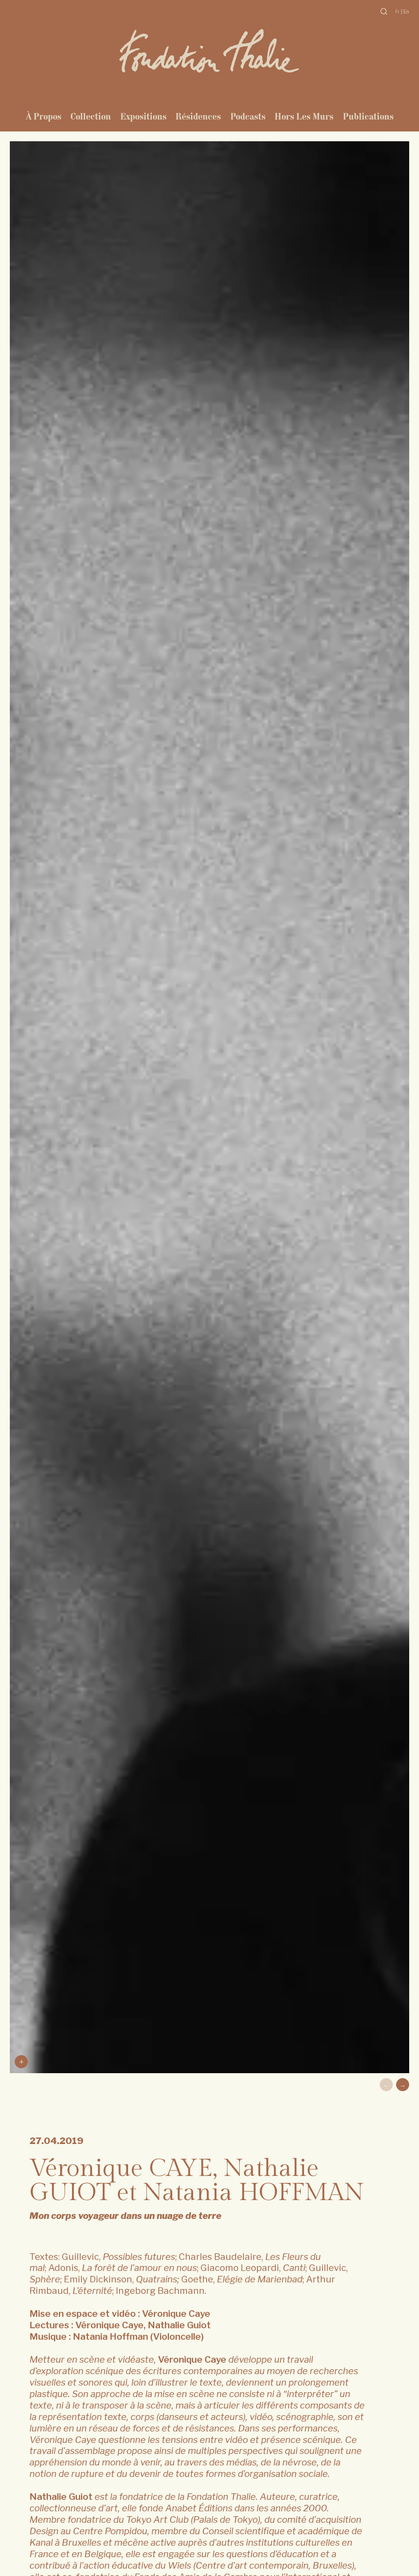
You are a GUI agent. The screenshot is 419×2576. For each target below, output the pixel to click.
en (406, 12)
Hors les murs (304, 116)
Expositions (143, 116)
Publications (368, 116)
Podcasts (248, 116)
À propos (44, 116)
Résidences (198, 116)
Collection (91, 116)
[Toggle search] (384, 11)
